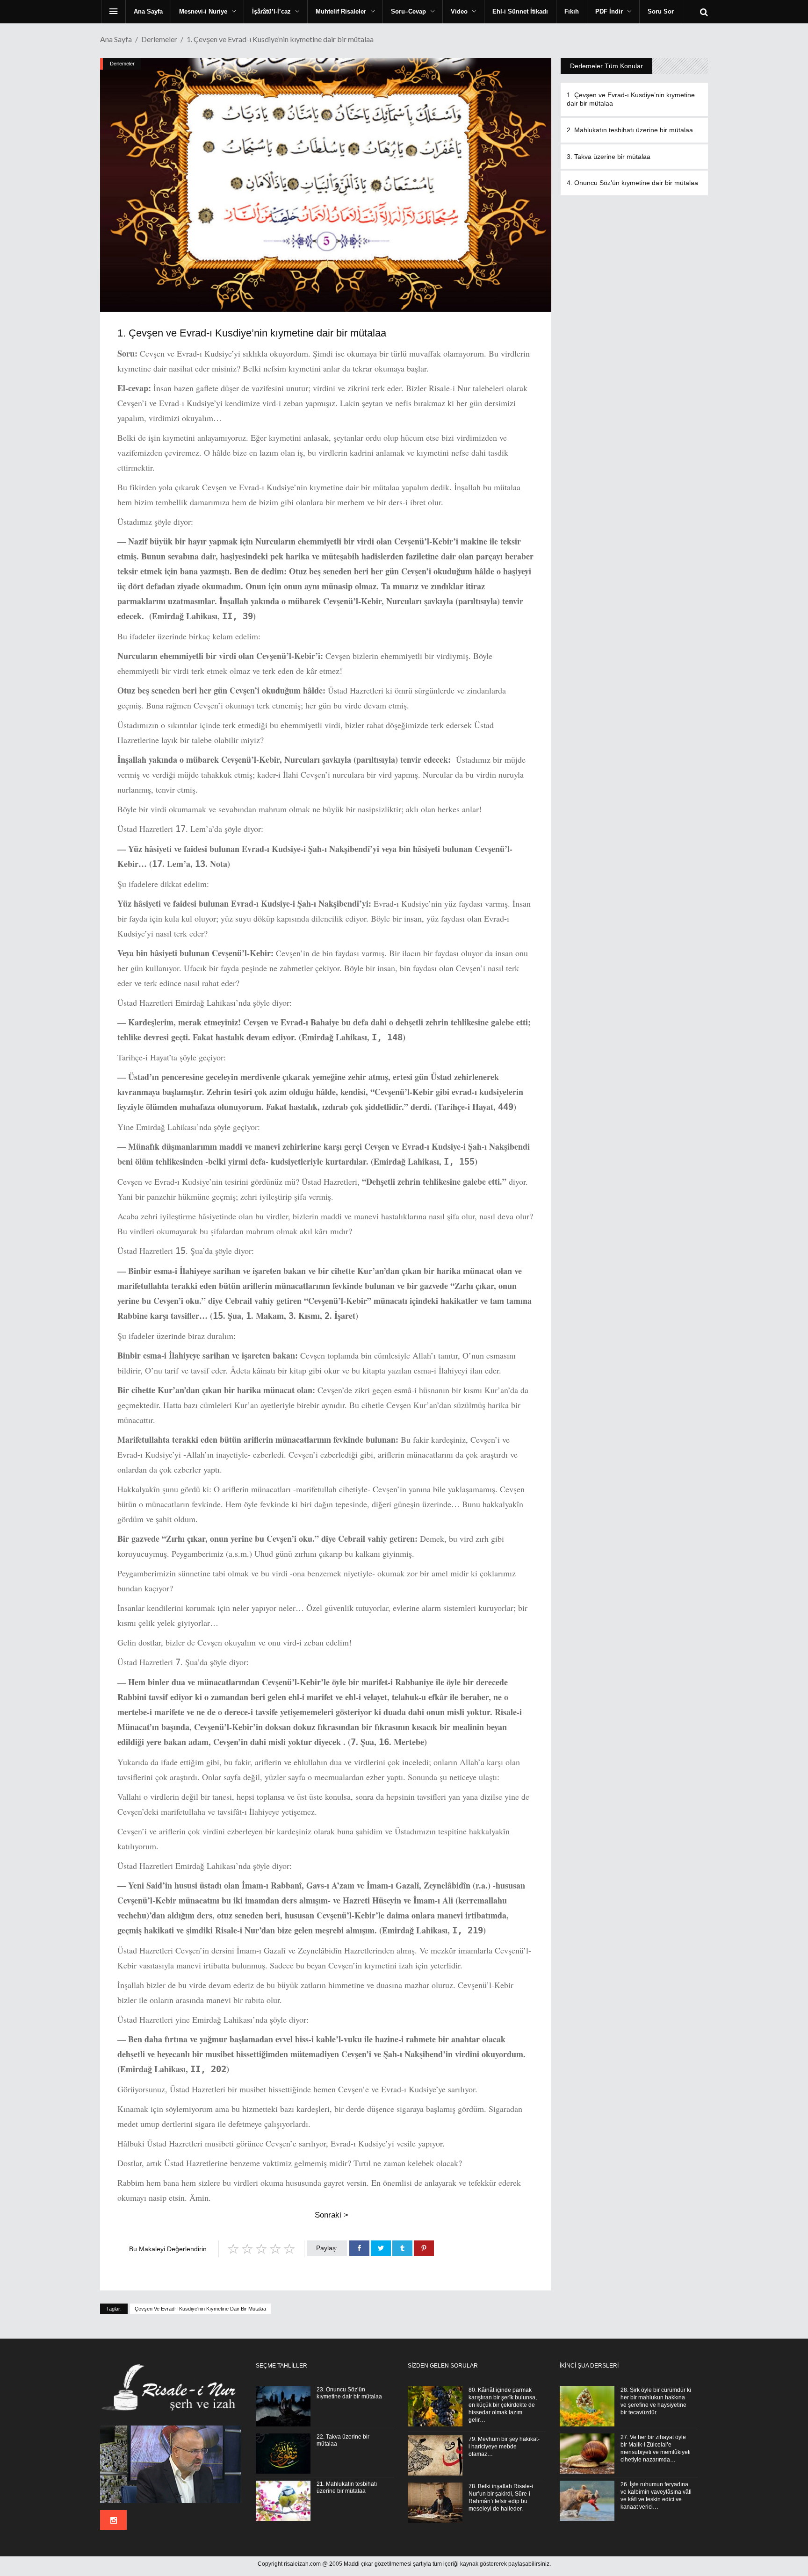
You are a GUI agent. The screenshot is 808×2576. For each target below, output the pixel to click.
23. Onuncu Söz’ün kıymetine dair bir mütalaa (349, 2393)
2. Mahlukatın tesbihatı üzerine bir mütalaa (630, 130)
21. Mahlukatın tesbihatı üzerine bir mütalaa (347, 2487)
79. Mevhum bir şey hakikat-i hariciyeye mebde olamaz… (504, 2447)
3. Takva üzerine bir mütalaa (609, 157)
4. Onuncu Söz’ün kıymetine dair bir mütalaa (632, 183)
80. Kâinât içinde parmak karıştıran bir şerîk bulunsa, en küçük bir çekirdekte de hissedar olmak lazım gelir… (503, 2405)
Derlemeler (159, 39)
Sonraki (332, 2215)
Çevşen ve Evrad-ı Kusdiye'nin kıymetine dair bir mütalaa (200, 2309)
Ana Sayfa (116, 39)
